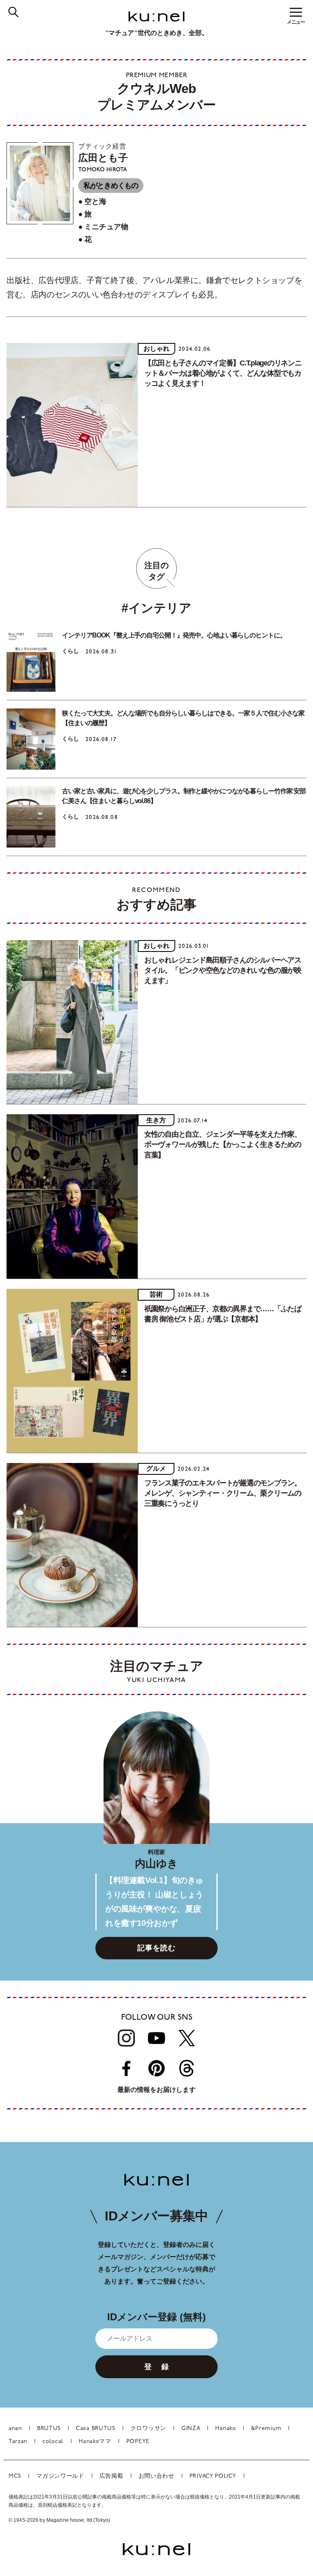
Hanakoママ (95, 2442)
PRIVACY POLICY (213, 2476)
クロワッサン (148, 2429)
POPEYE (138, 2442)
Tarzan (18, 2442)
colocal (53, 2442)
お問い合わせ (156, 2476)
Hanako (225, 2429)
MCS (15, 2476)
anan (15, 2429)
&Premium (266, 2429)
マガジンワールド (60, 2476)
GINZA (191, 2429)
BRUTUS (49, 2429)
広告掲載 (111, 2476)
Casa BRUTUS (96, 2429)
